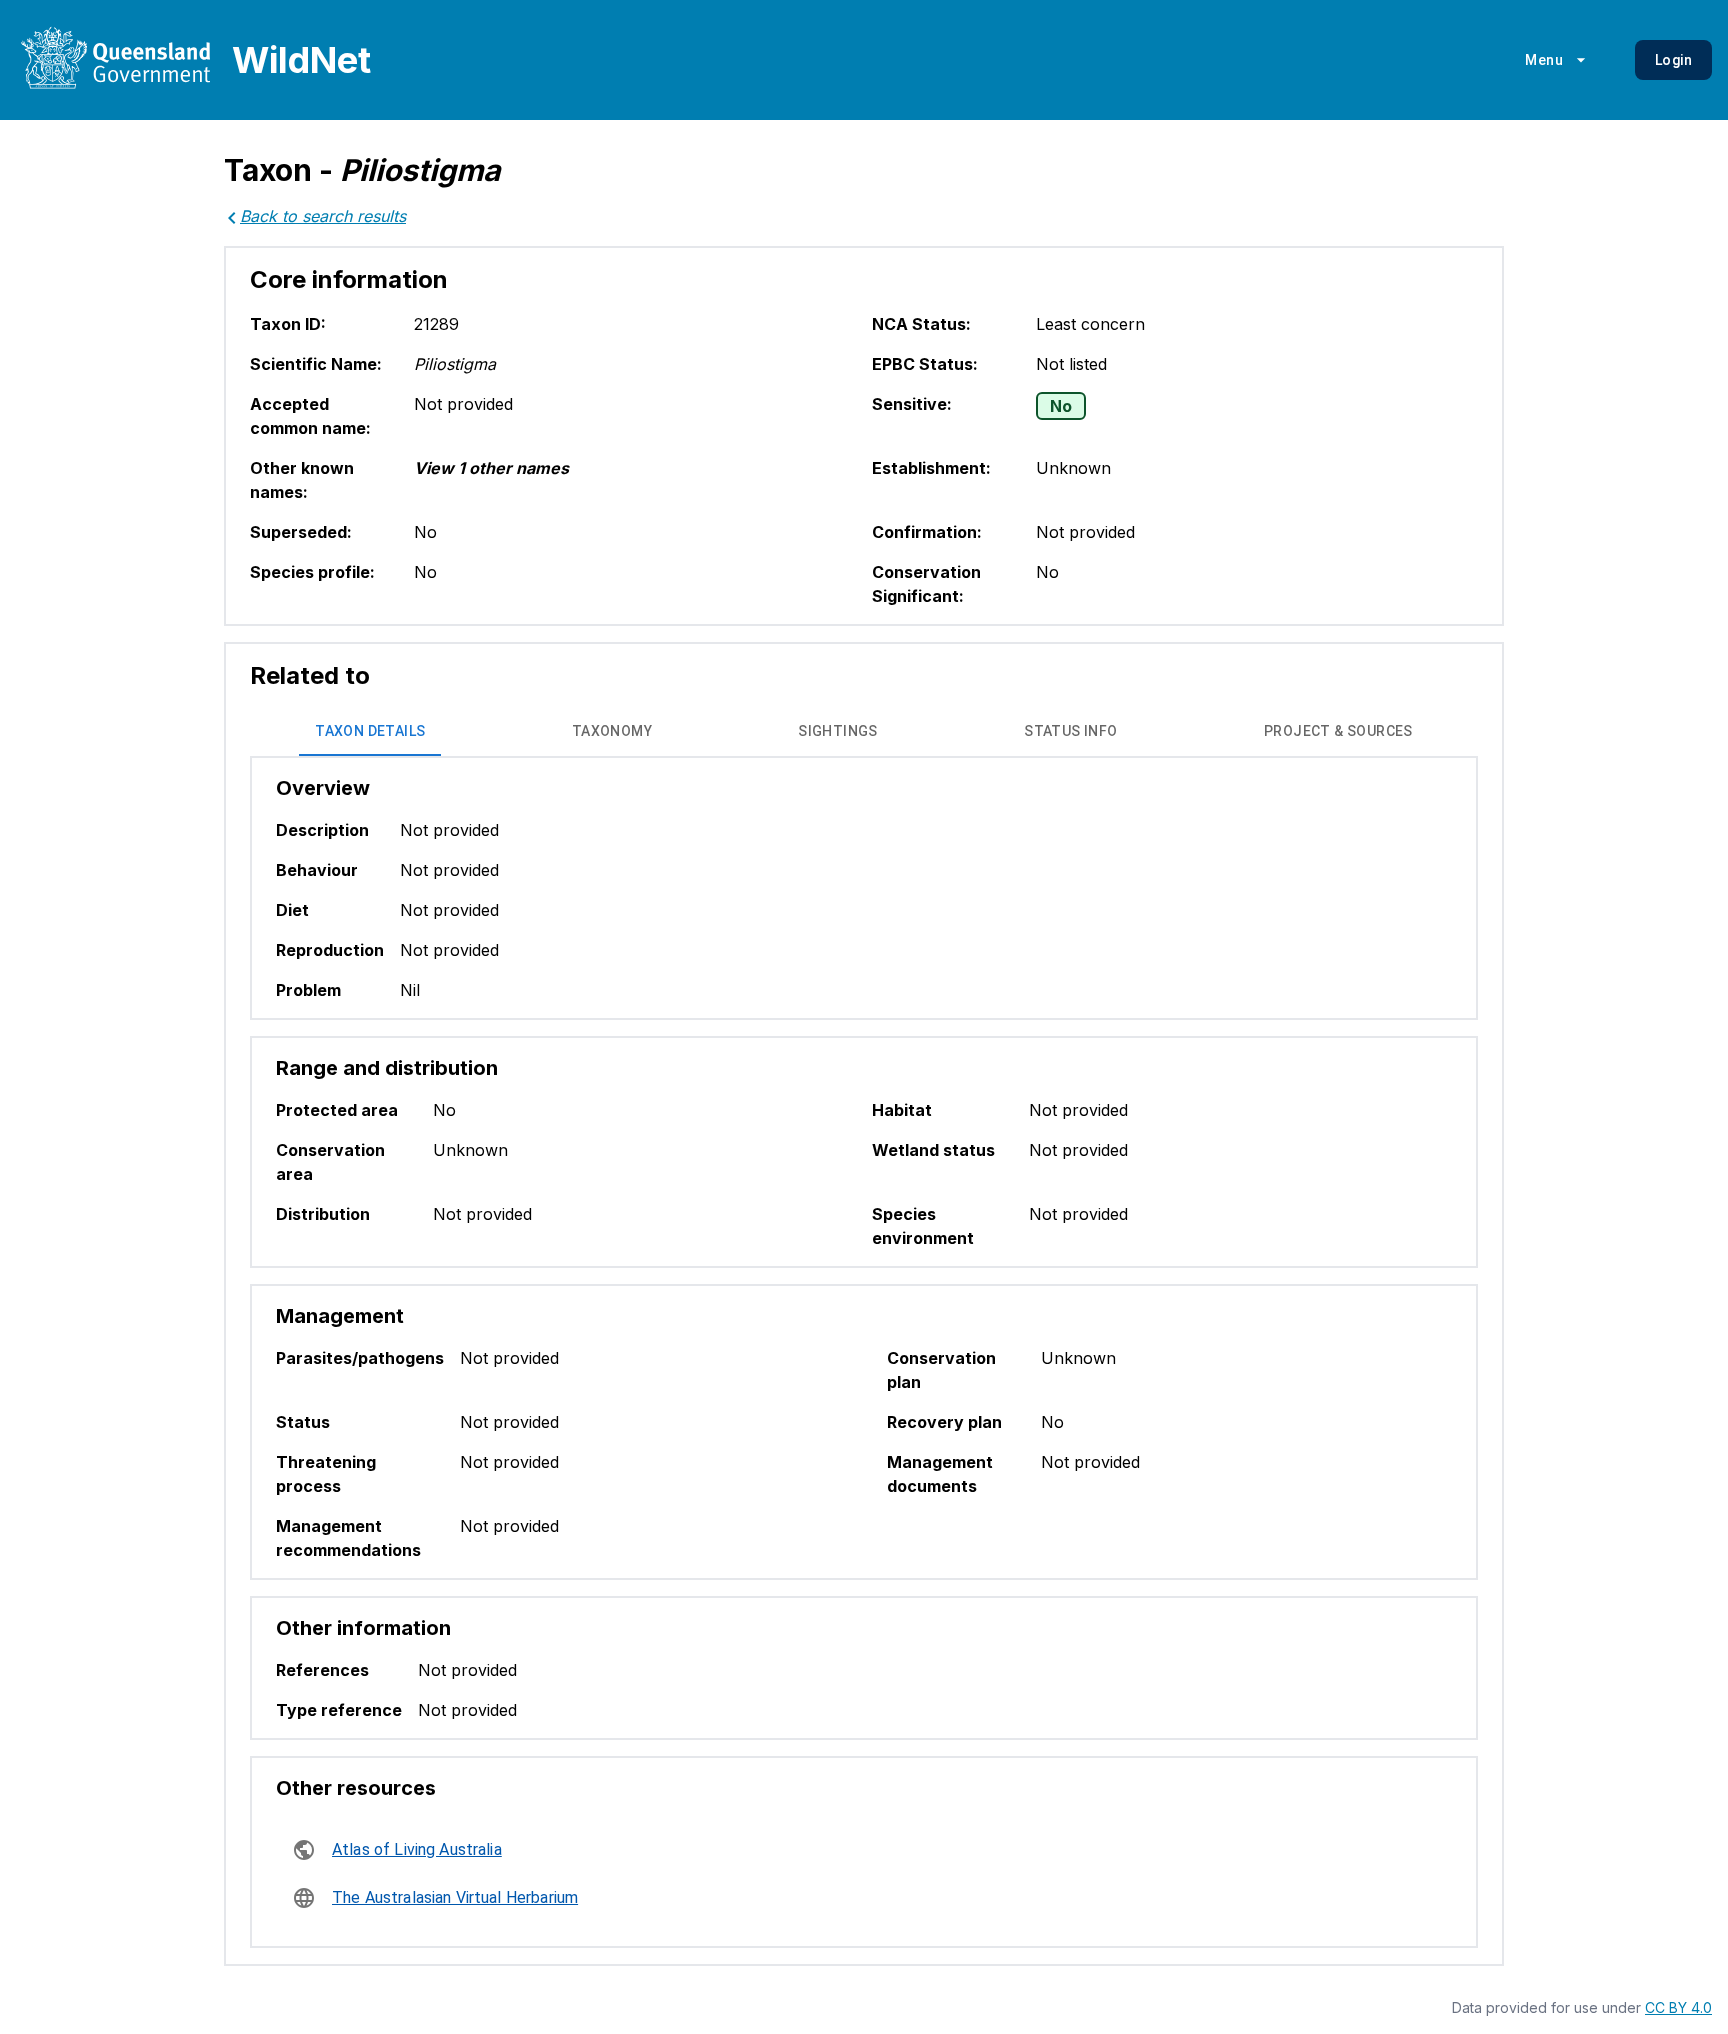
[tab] (370, 732)
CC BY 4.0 (1678, 2007)
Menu (1544, 60)
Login (1673, 60)
